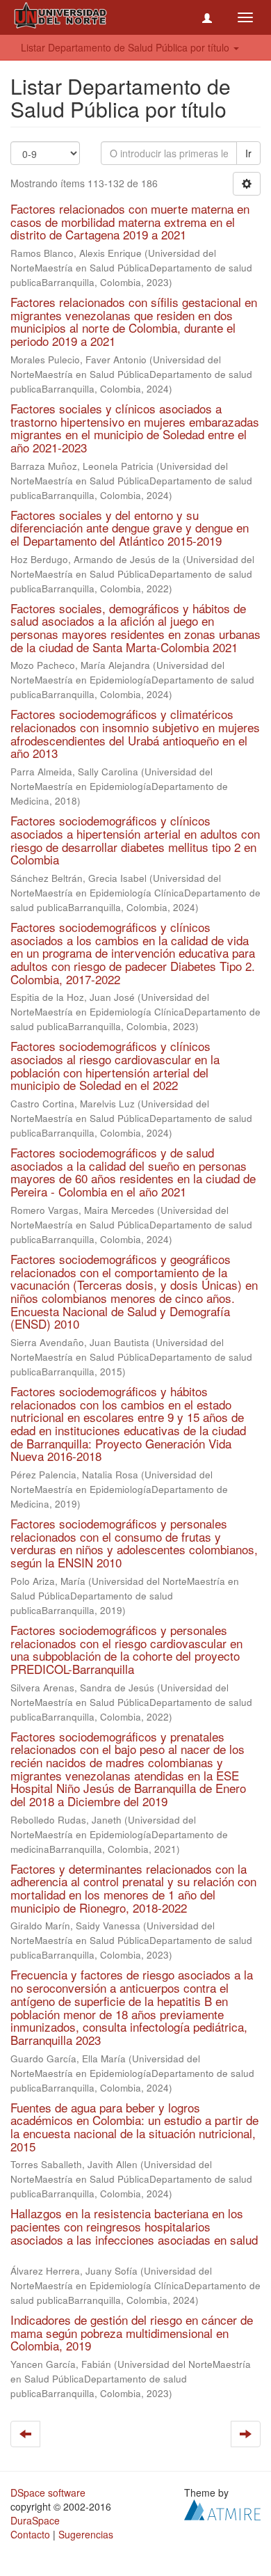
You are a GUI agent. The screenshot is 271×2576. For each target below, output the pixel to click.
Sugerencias (86, 2534)
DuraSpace (35, 2520)
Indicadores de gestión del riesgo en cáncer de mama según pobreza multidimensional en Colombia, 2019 (132, 2332)
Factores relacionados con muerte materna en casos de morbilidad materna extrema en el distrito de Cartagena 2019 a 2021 (130, 221)
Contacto (30, 2534)
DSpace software (48, 2492)
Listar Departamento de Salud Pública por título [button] (126, 47)
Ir (248, 153)
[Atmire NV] (222, 2508)
